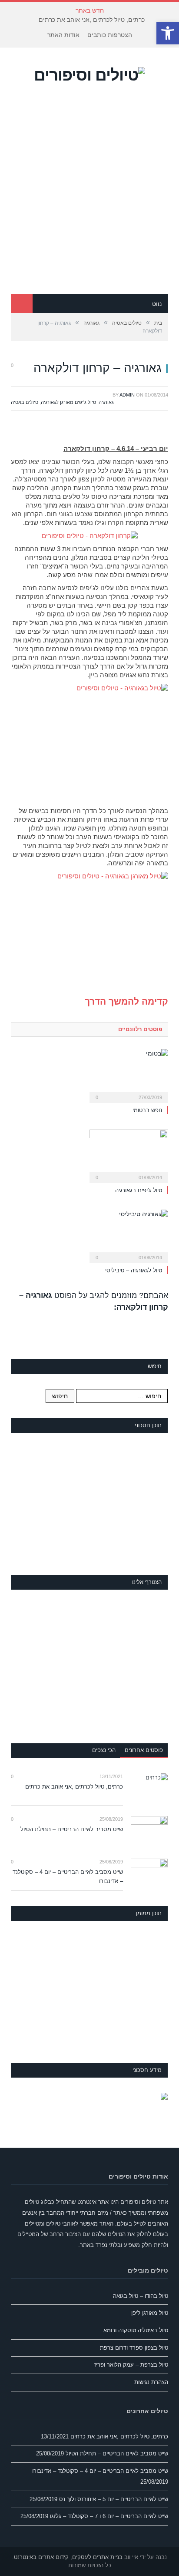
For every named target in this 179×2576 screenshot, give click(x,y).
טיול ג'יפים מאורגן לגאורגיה (68, 402)
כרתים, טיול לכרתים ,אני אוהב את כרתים (92, 20)
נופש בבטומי (147, 1110)
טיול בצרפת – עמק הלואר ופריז (131, 2365)
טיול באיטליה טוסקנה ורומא (136, 2330)
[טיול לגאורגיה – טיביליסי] (129, 1235)
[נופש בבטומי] (129, 1075)
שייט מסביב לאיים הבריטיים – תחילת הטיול (72, 1829)
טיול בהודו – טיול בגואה (141, 2296)
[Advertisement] (89, 200)
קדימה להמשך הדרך (126, 1001)
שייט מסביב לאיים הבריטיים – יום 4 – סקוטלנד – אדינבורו (68, 1877)
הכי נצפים (104, 1750)
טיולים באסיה (25, 402)
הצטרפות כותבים (110, 35)
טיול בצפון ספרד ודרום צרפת (134, 2348)
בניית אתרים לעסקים (97, 2557)
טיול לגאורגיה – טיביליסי (134, 1270)
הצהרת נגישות (151, 2382)
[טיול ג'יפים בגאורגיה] (129, 1155)
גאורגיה (106, 402)
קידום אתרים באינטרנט (41, 2557)
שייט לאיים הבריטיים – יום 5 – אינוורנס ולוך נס (114, 2499)
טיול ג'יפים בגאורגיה (139, 1190)
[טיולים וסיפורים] (89, 74)
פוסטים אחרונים (144, 1750)
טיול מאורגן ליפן (150, 2313)
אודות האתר (63, 35)
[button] (168, 33)
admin (127, 395)
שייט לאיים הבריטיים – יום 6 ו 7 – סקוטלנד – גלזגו (109, 2516)
